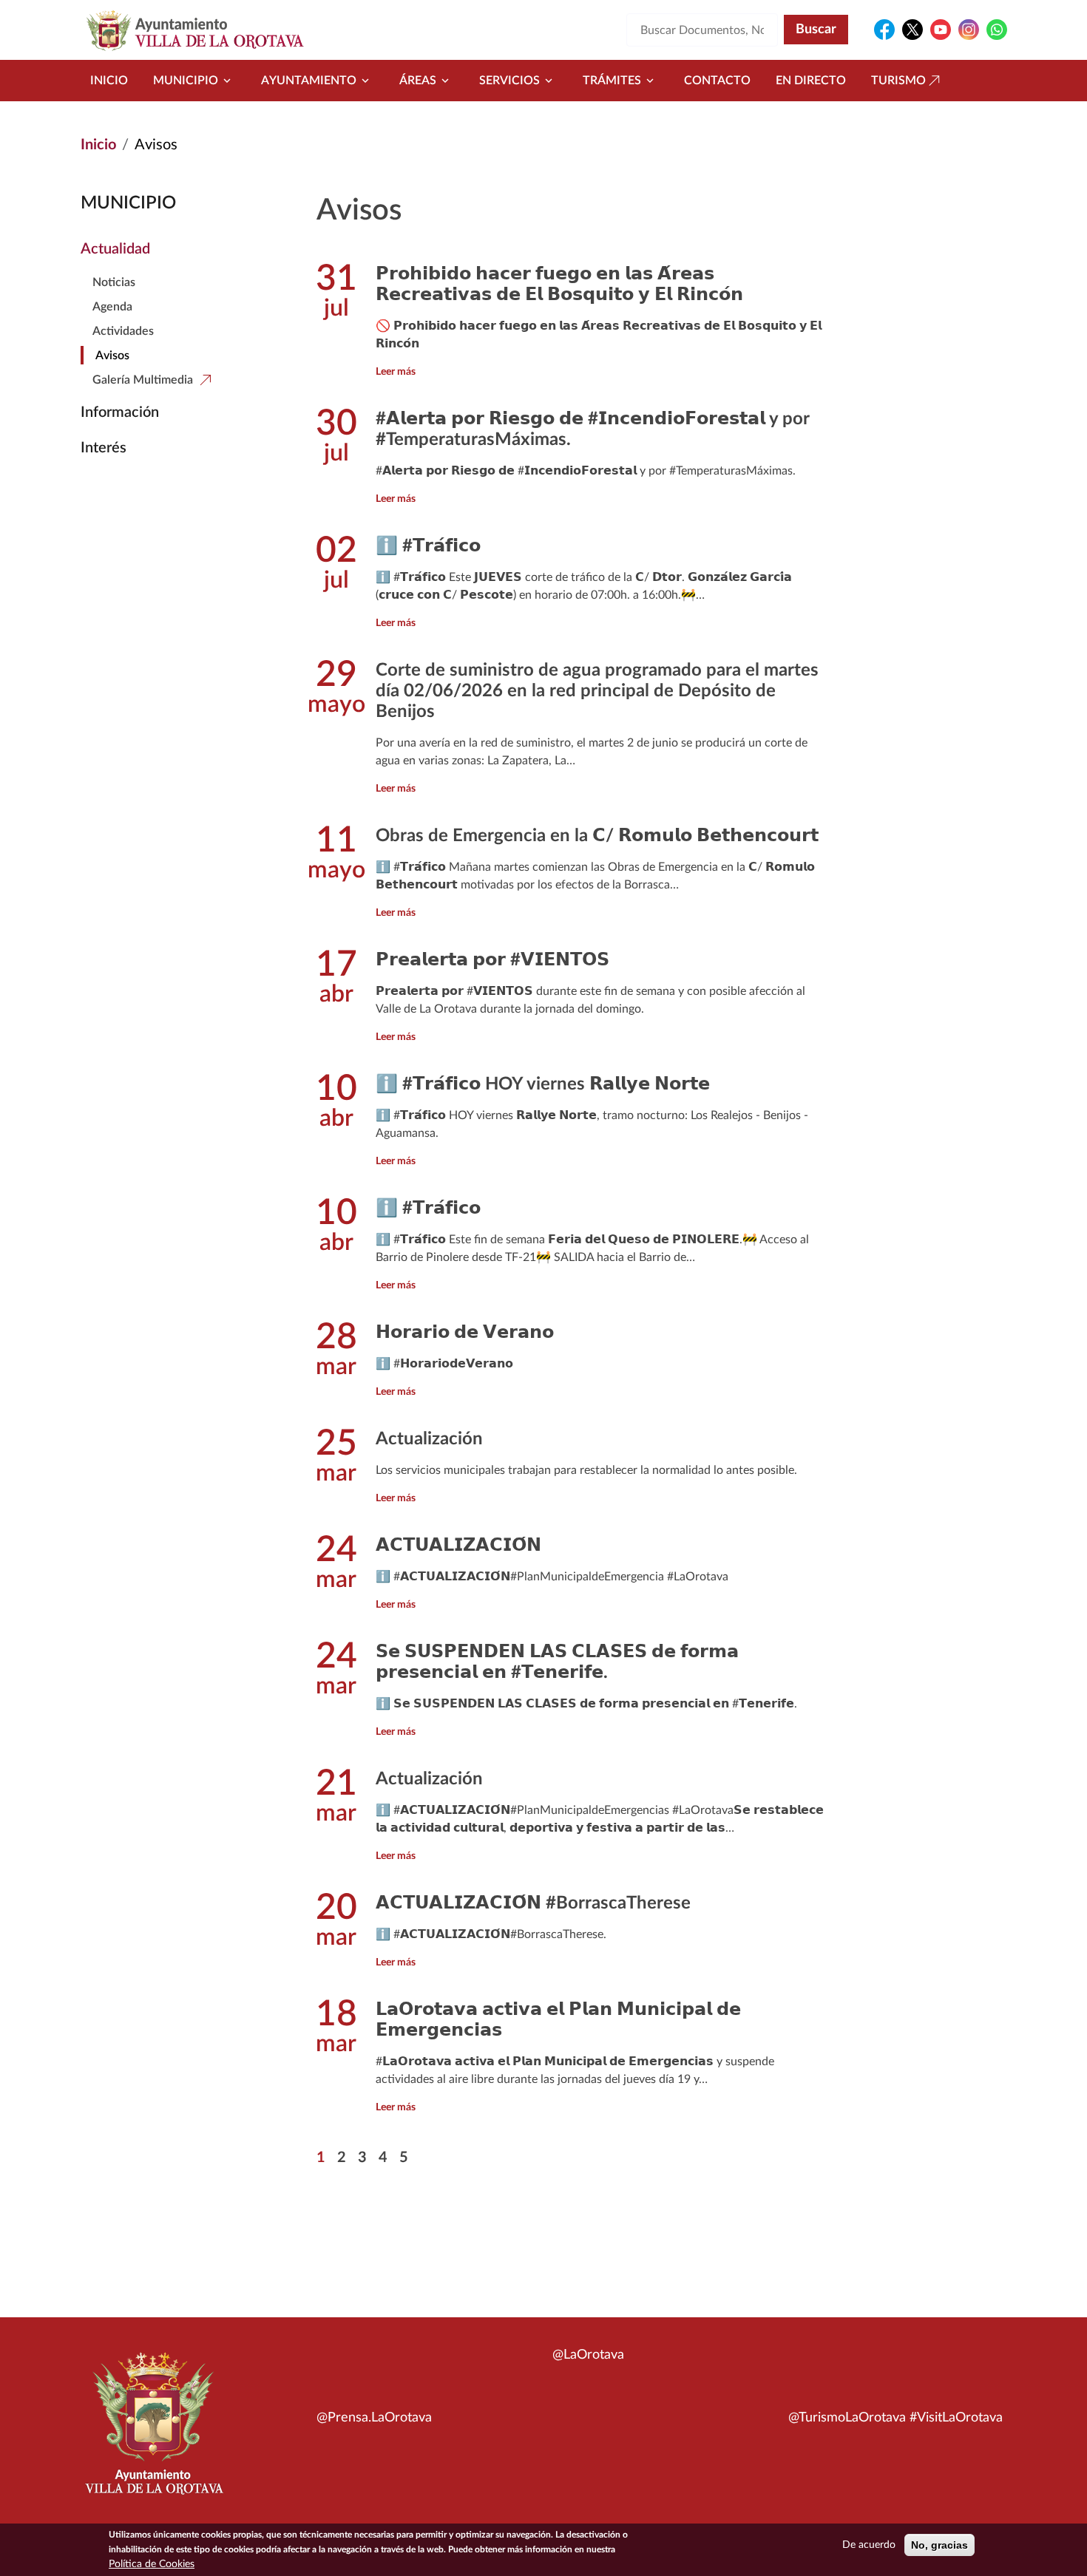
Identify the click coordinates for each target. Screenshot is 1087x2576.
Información (120, 412)
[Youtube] (941, 30)
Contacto (717, 81)
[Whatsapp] (997, 30)
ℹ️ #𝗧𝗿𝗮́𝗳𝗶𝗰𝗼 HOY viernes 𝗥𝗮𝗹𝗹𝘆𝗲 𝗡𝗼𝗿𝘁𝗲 (543, 1084)
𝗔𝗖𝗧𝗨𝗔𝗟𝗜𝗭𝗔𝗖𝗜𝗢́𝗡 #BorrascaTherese (533, 1903)
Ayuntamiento (309, 81)
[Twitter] (912, 30)
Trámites (612, 81)
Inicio (109, 81)
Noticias (114, 282)
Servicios (509, 81)
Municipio (186, 81)
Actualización (429, 1439)
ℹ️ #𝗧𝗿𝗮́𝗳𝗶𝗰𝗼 (428, 546)
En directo (811, 81)
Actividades (123, 331)
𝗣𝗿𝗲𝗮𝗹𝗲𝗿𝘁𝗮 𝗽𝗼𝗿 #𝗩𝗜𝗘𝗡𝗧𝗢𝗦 (492, 960)
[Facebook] (884, 30)
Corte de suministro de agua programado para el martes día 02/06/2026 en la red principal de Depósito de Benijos (597, 691)
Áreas (418, 81)
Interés (104, 448)
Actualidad (115, 249)
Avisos (112, 356)
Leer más (396, 372)
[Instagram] (969, 30)
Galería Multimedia (143, 380)
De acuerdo (869, 2545)
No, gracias (939, 2545)
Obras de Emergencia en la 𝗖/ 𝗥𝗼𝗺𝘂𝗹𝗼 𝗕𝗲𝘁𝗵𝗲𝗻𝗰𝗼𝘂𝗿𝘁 (597, 836)
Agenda (112, 307)
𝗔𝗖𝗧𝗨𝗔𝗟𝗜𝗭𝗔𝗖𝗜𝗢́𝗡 (458, 1546)
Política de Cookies (152, 2564)
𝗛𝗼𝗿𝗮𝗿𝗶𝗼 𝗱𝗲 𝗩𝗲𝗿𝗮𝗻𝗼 (465, 1333)
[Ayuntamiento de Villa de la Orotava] (153, 2432)
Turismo (898, 81)
